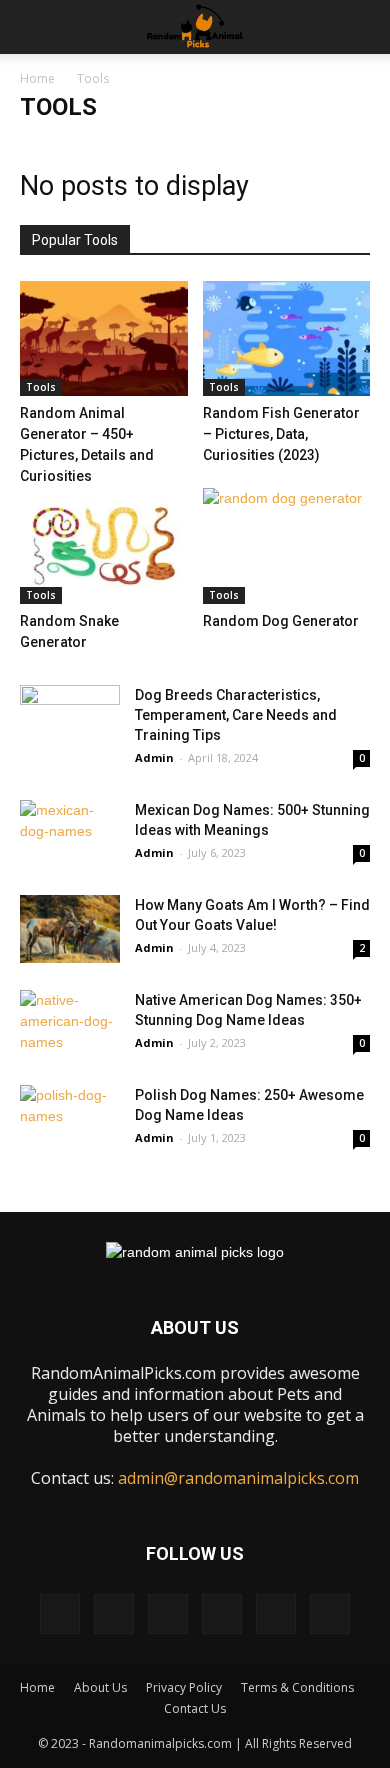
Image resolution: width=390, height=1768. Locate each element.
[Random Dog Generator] (287, 545)
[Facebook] (60, 1614)
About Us (100, 1687)
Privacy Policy (184, 1687)
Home (37, 78)
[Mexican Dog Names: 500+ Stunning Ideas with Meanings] (70, 834)
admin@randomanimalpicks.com (238, 1478)
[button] (362, 27)
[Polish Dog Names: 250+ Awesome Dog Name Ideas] (70, 1119)
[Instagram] (114, 1614)
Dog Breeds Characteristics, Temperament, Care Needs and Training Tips (236, 715)
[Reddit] (222, 1614)
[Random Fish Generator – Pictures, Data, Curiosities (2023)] (287, 338)
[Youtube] (330, 1614)
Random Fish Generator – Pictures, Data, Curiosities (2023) (281, 434)
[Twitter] (276, 1614)
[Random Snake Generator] (104, 545)
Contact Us (195, 1708)
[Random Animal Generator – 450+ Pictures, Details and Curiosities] (104, 338)
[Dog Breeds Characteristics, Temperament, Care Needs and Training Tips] (70, 719)
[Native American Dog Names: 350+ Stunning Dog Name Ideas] (70, 1024)
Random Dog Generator (281, 621)
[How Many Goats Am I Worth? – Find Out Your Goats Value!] (70, 929)
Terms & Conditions (297, 1687)
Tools (41, 387)
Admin (154, 757)
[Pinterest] (168, 1614)
